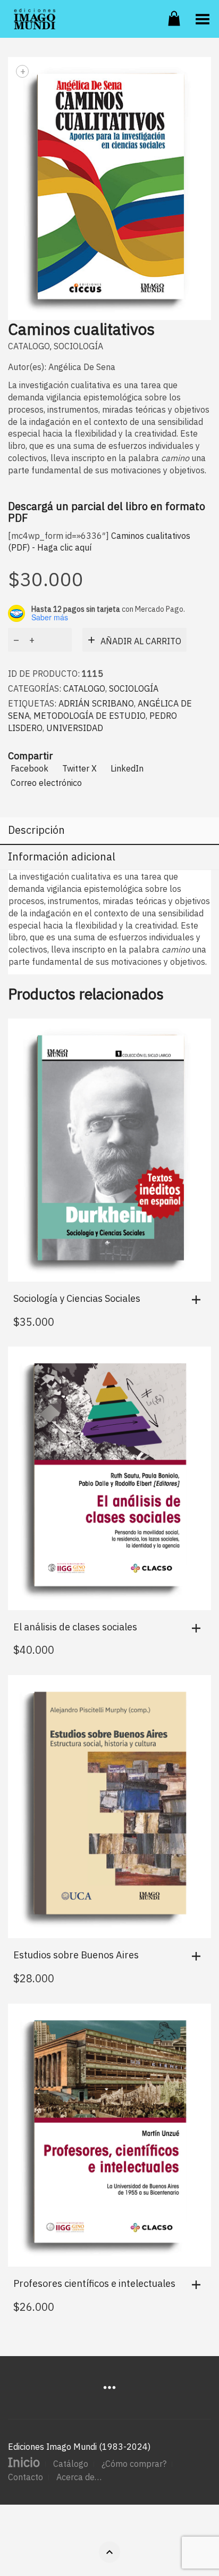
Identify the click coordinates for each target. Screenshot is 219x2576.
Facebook (30, 768)
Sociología (78, 346)
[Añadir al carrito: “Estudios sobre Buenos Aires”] (199, 1956)
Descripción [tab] (36, 830)
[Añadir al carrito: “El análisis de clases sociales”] (199, 1628)
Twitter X (79, 768)
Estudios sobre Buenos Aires (76, 1955)
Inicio (24, 2462)
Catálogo (71, 2464)
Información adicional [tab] (62, 856)
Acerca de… (79, 2477)
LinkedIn (127, 768)
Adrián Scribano (96, 703)
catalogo (29, 346)
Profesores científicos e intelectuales (94, 2283)
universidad (75, 728)
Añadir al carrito (141, 641)
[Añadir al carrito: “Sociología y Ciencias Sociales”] (199, 1300)
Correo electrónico (46, 783)
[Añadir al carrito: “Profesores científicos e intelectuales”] (199, 2285)
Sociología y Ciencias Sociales (77, 1298)
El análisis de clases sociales (75, 1627)
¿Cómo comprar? (134, 2464)
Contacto (26, 2477)
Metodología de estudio (90, 716)
